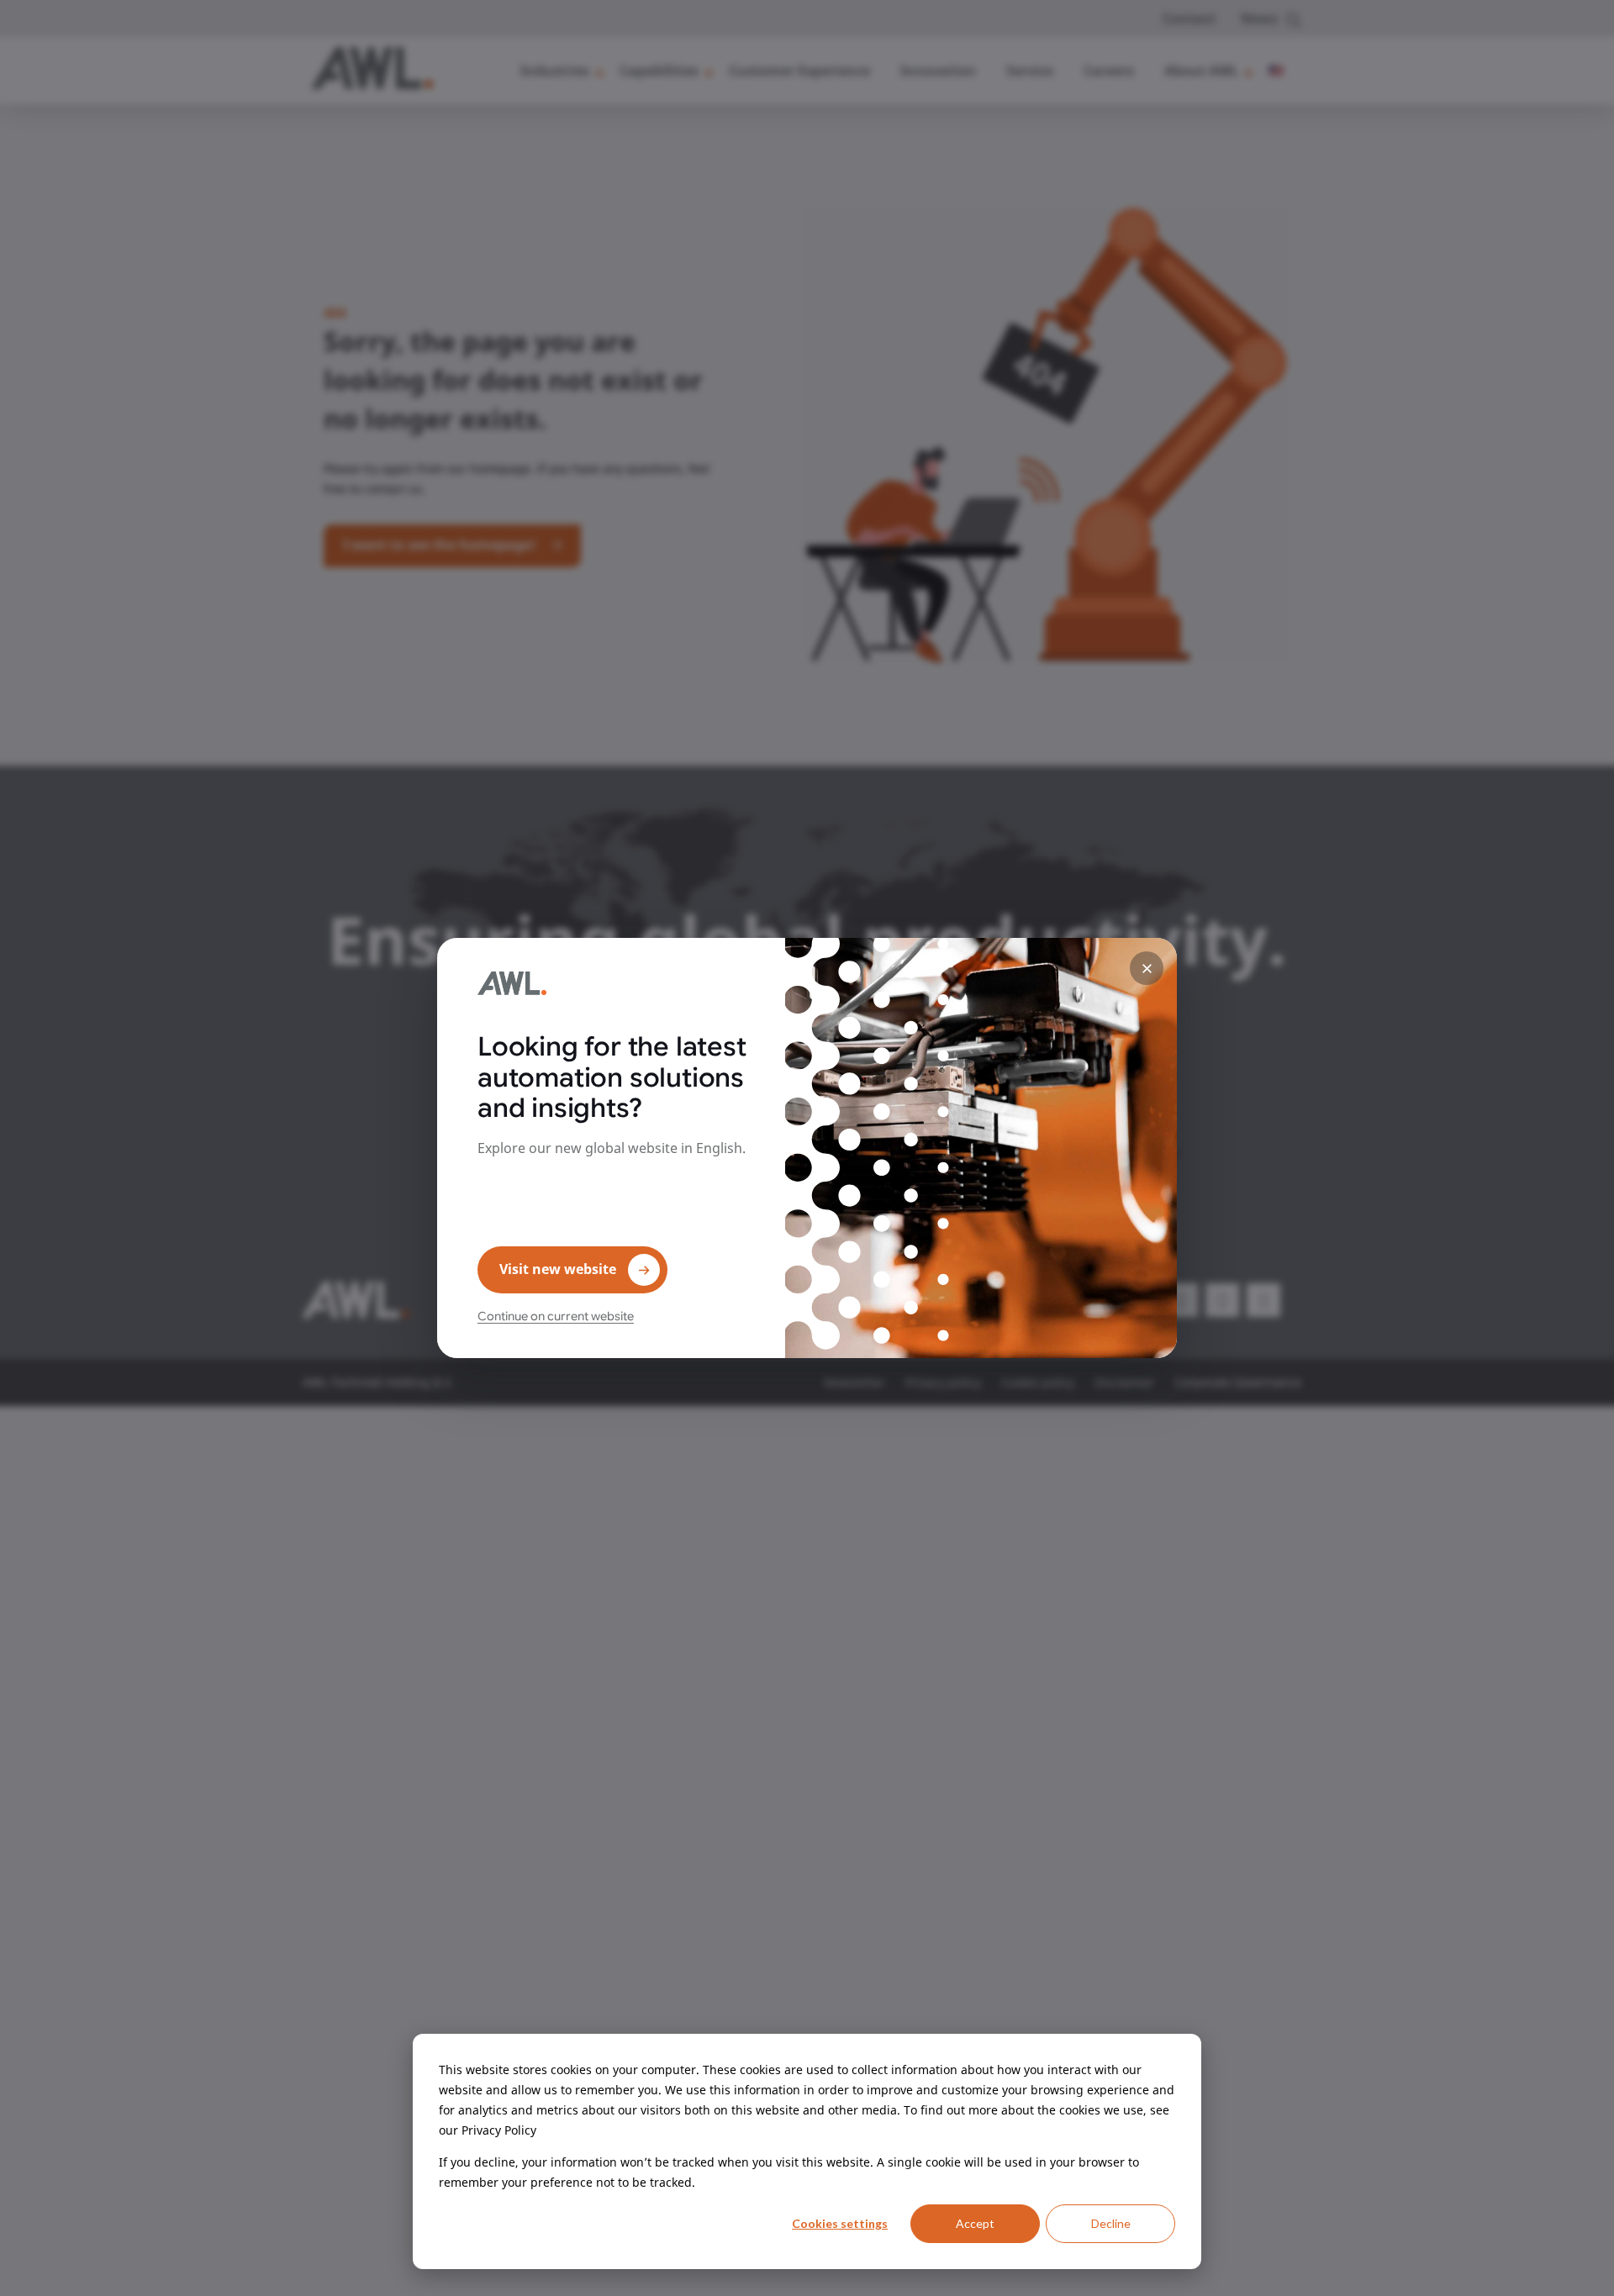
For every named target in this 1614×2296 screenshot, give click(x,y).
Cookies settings (840, 2223)
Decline (1111, 2223)
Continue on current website (556, 1316)
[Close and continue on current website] (1147, 968)
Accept (975, 2223)
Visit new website (558, 1269)
